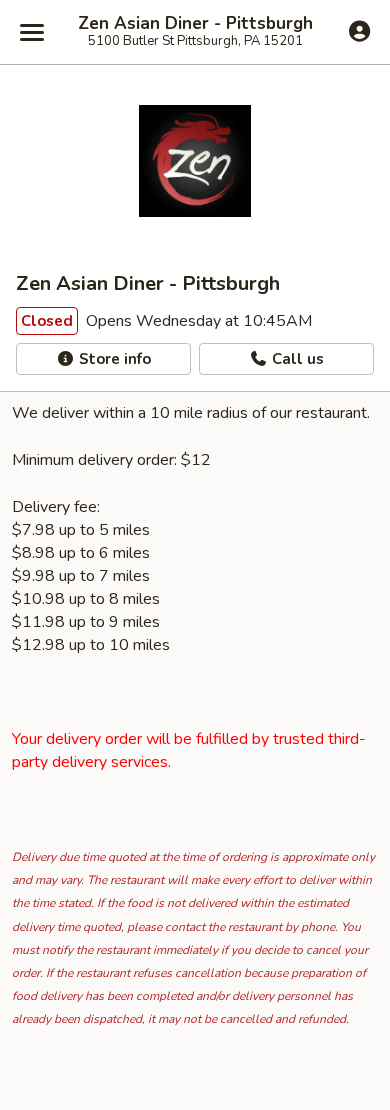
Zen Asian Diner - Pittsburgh (195, 24)
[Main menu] (32, 32)
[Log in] (359, 31)
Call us (296, 359)
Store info (113, 359)
